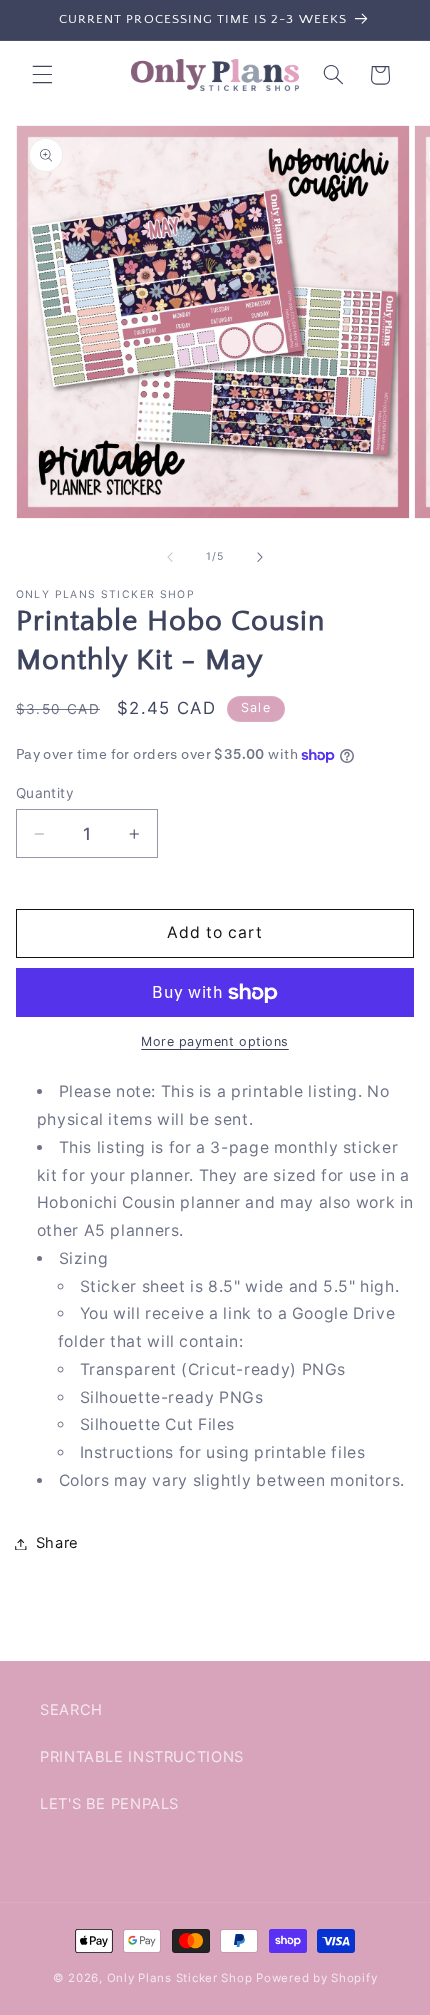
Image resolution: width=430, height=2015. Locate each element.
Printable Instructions (142, 1757)
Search (71, 1710)
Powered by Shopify (316, 1978)
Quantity (45, 793)
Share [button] (57, 1543)
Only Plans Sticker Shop (180, 1978)
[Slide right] (260, 557)
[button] (42, 75)
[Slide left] (170, 557)
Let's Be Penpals (109, 1804)
